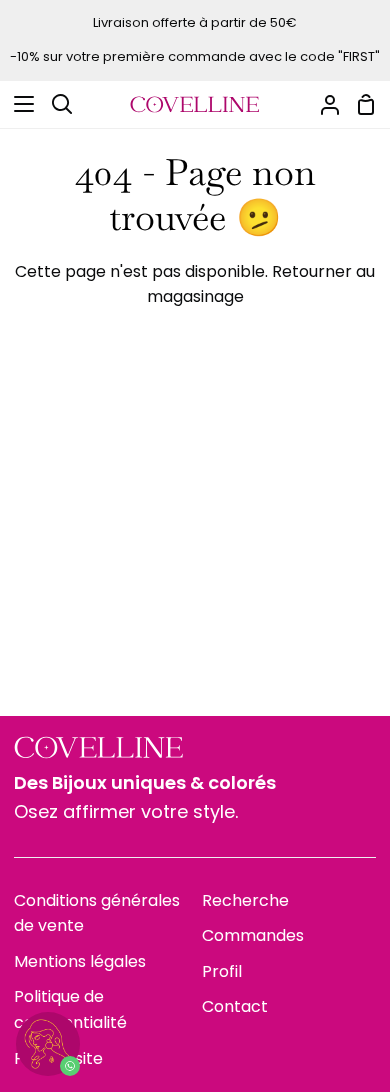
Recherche (245, 900)
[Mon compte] (322, 104)
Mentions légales (80, 961)
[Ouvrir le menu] (18, 104)
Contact (235, 1006)
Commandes (253, 935)
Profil (222, 971)
